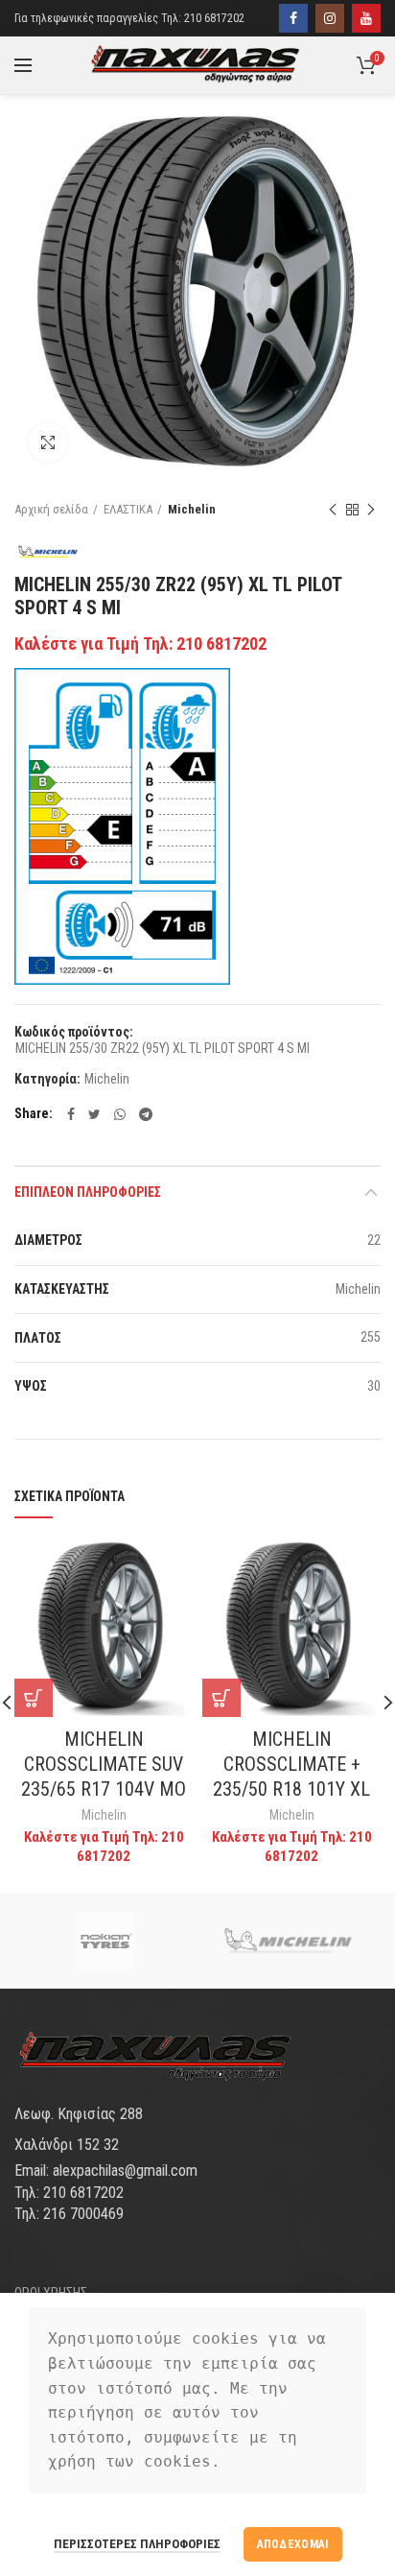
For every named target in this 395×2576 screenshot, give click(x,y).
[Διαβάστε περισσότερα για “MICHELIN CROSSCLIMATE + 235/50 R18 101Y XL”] (221, 1698)
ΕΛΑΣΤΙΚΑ (128, 509)
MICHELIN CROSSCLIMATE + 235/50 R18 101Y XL (291, 1764)
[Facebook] (293, 18)
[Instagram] (330, 18)
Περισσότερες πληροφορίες (137, 2544)
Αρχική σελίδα (51, 509)
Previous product (333, 510)
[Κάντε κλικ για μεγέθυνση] (48, 442)
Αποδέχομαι (293, 2544)
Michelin (192, 509)
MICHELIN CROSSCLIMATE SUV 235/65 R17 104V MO (104, 1764)
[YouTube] (366, 18)
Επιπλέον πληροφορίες (88, 1192)
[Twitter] (94, 1114)
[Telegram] (146, 1114)
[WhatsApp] (120, 1114)
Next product (371, 510)
